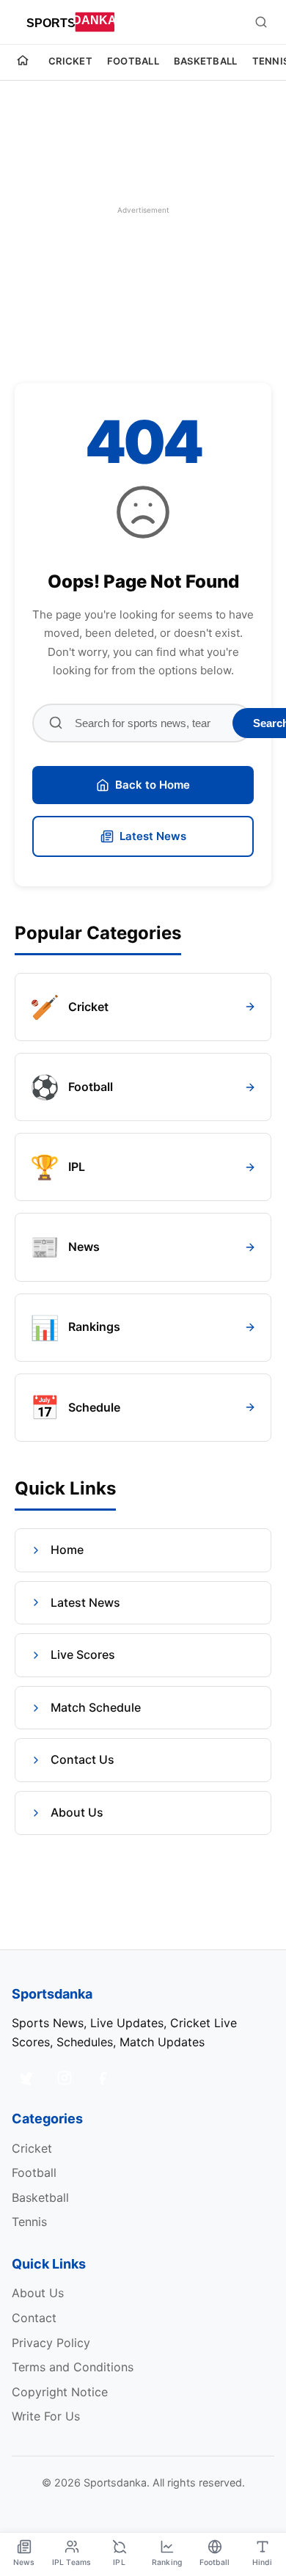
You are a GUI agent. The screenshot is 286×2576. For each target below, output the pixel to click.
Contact (34, 2318)
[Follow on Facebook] (103, 2078)
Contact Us (82, 1759)
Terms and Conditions (73, 2367)
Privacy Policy (51, 2343)
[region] (143, 210)
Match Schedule (96, 1707)
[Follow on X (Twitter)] (26, 2078)
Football (133, 61)
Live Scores (83, 1654)
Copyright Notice (60, 2392)
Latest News (153, 836)
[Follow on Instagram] (65, 2078)
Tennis (29, 2222)
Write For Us (46, 2416)
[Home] (23, 62)
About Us (77, 1812)
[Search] (261, 22)
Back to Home (153, 785)
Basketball (206, 61)
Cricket (70, 61)
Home (67, 1550)
